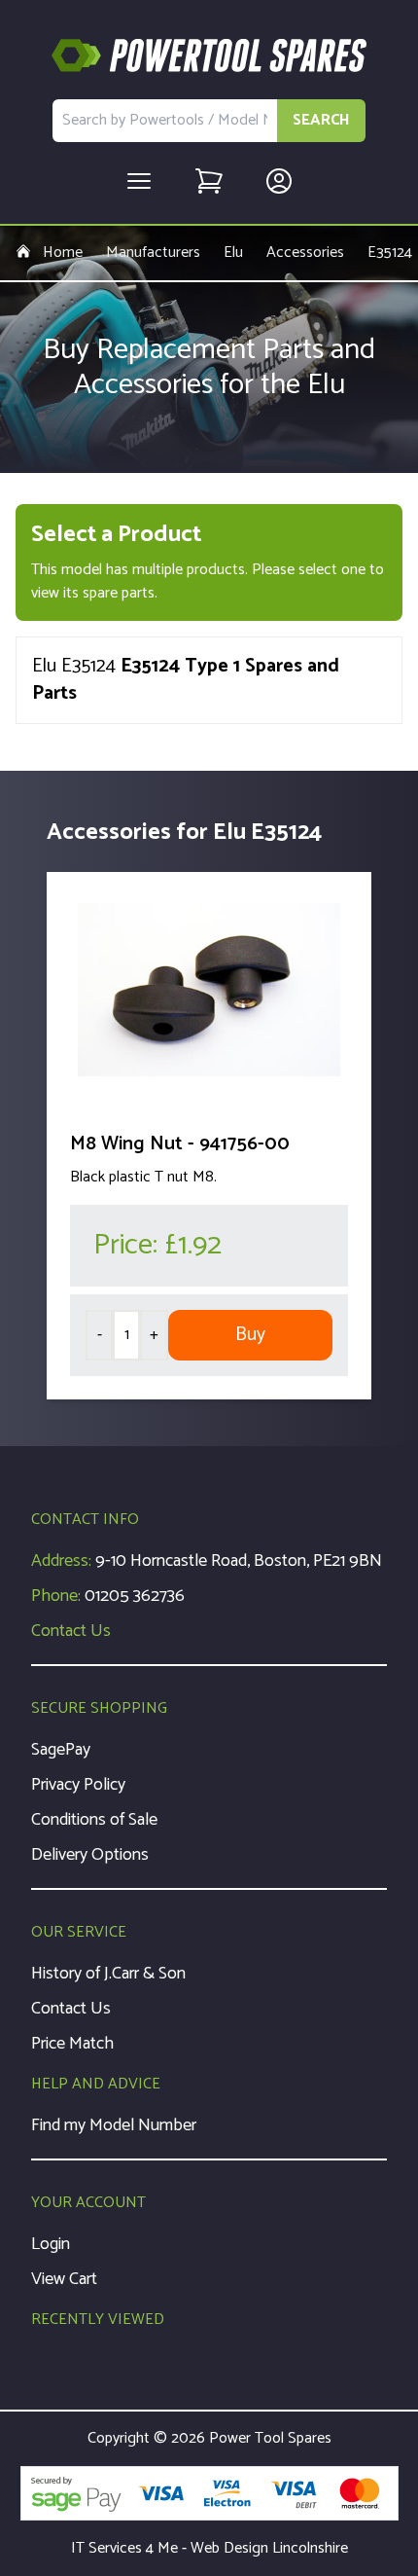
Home (63, 253)
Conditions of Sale (94, 1820)
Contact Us (71, 1631)
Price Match (72, 2044)
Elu (233, 253)
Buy (250, 1335)
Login (51, 2244)
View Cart (64, 2279)
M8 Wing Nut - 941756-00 (180, 1144)
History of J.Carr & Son (108, 1974)
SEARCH (321, 120)
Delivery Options (90, 1855)
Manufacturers (153, 253)
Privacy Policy (78, 1785)
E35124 (390, 253)
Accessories (305, 253)
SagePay (61, 1750)
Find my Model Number (114, 2125)
